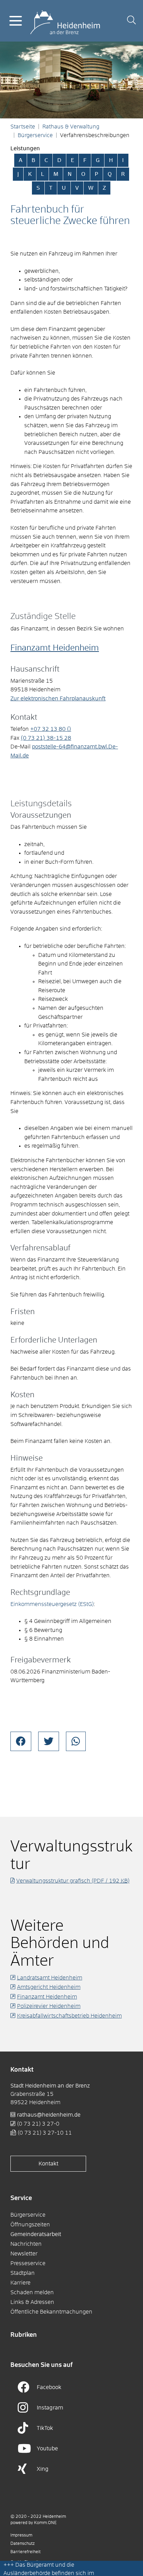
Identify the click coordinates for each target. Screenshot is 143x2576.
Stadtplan (23, 2273)
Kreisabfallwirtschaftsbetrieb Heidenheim (69, 2016)
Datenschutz (23, 2544)
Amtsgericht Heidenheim (49, 1987)
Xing (43, 2469)
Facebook (49, 2387)
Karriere (20, 2283)
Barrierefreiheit (26, 2552)
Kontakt (48, 2164)
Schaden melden (32, 2292)
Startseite (23, 127)
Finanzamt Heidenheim (55, 648)
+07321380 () (51, 729)
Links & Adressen (32, 2302)
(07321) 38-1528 (46, 738)
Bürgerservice (35, 135)
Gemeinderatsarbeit (36, 2234)
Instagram (50, 2408)
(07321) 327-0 (38, 2124)
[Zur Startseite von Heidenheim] (65, 20)
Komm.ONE (45, 2523)
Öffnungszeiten (30, 2225)
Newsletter (24, 2254)
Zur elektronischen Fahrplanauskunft (58, 699)
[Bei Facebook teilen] (21, 1741)
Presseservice (28, 2263)
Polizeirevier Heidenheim (49, 2006)
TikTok (45, 2428)
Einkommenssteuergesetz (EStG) (52, 1604)
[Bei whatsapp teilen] (76, 1741)
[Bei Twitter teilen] (49, 1741)
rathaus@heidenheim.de (49, 2115)
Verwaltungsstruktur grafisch (73, 1881)
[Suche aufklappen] (131, 21)
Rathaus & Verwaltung (71, 127)
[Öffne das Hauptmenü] (16, 21)
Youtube (47, 2449)
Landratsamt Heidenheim (50, 1978)
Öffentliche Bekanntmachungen (51, 2312)
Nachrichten (26, 2244)
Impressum (21, 2535)
